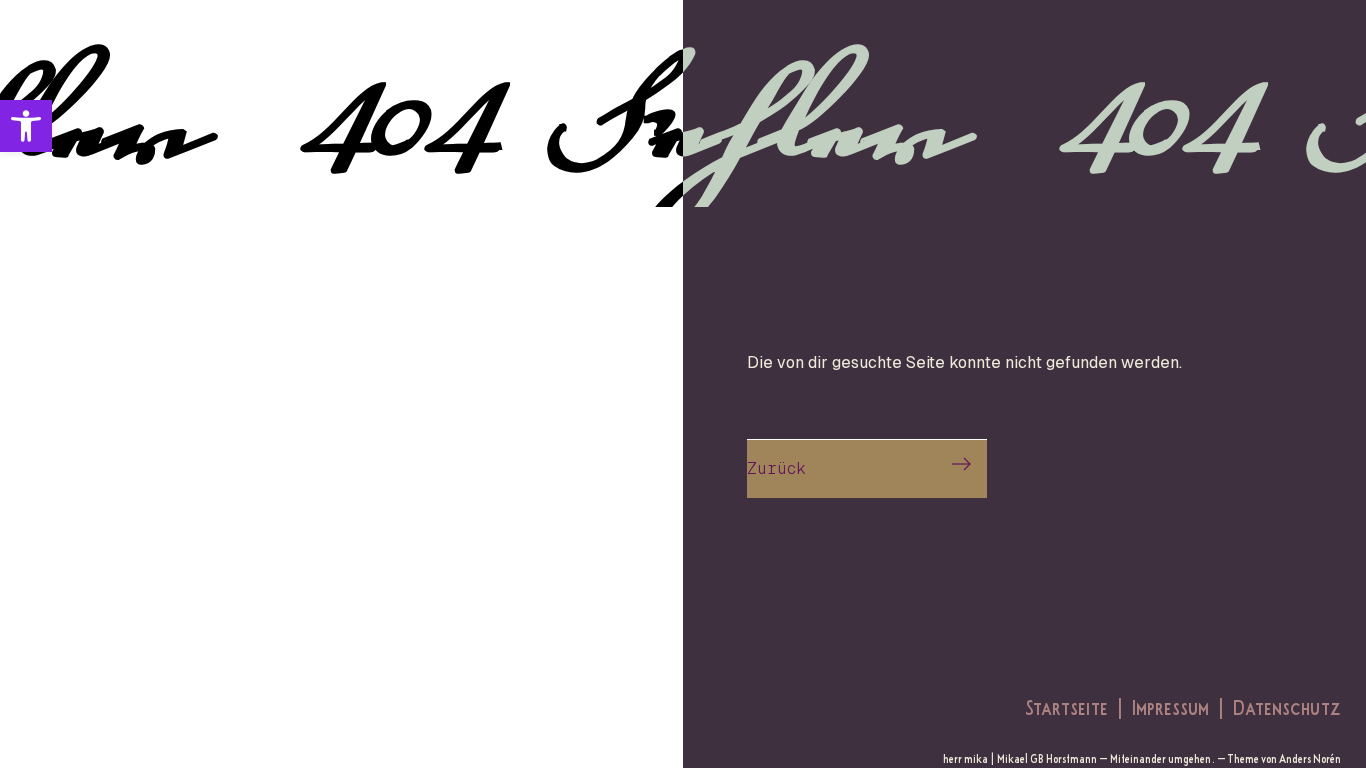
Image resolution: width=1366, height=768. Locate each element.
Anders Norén (1310, 758)
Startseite (1066, 706)
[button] (26, 126)
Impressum (1170, 706)
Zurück (776, 468)
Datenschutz (1287, 706)
